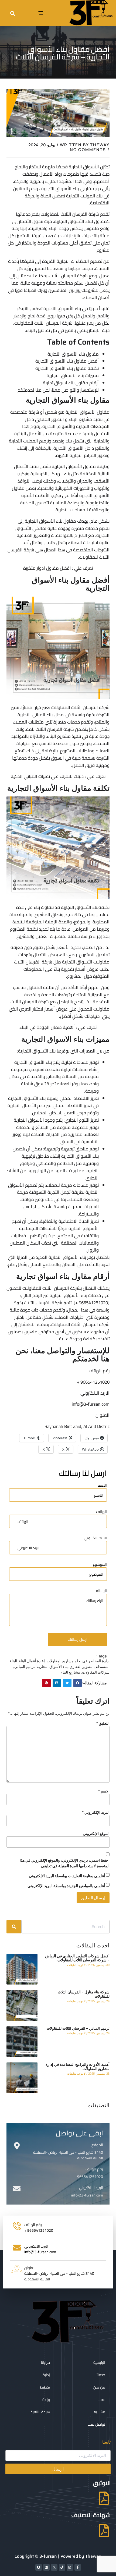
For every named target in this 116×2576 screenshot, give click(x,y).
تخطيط (45, 2387)
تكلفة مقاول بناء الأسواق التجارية (67, 368)
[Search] (14, 1927)
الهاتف (101, 1512)
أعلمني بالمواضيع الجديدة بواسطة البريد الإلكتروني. (66, 1886)
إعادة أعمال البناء (32, 1661)
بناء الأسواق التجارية (52, 1666)
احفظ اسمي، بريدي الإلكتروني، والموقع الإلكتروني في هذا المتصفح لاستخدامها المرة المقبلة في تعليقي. (65, 1863)
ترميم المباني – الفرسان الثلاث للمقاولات (78, 2028)
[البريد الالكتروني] (17, 2189)
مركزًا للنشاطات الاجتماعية (43, 1228)
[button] (40, 13)
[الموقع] (17, 2146)
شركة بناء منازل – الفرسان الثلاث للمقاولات (84, 1994)
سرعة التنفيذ (40, 2412)
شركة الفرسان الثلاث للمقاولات (45, 729)
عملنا (101, 2400)
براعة (46, 2400)
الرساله (101, 1591)
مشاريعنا (98, 2412)
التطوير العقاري (50, 419)
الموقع (97, 2145)
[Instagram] (70, 2567)
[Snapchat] (39, 2567)
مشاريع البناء (70, 1672)
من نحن (99, 2387)
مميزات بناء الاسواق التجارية (73, 375)
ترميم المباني (25, 1666)
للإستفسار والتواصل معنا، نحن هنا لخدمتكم (58, 390)
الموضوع (100, 1565)
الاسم (102, 1486)
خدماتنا (100, 2375)
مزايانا (45, 2362)
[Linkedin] (46, 2567)
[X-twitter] (54, 2567)
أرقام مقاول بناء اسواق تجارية (71, 383)
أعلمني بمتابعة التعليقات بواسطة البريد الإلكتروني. (66, 1876)
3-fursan (48, 2556)
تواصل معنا (96, 2424)
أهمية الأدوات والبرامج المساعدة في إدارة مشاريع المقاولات (78, 2066)
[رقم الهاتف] (17, 2170)
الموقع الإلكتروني (96, 1833)
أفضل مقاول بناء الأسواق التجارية (67, 361)
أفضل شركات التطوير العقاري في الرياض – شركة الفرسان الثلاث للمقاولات (77, 1958)
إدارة (46, 2375)
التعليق (103, 1723)
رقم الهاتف (94, 2169)
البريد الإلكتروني (96, 1812)
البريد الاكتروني (95, 1538)
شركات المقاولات (96, 1672)
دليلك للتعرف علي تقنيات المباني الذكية (47, 776)
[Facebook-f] (78, 2567)
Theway (93, 2556)
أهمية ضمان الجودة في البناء (47, 1027)
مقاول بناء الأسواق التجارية (73, 354)
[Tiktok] (62, 2567)
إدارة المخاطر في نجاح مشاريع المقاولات (78, 1661)
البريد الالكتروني (91, 2188)
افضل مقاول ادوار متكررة (47, 568)
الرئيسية (99, 2362)
